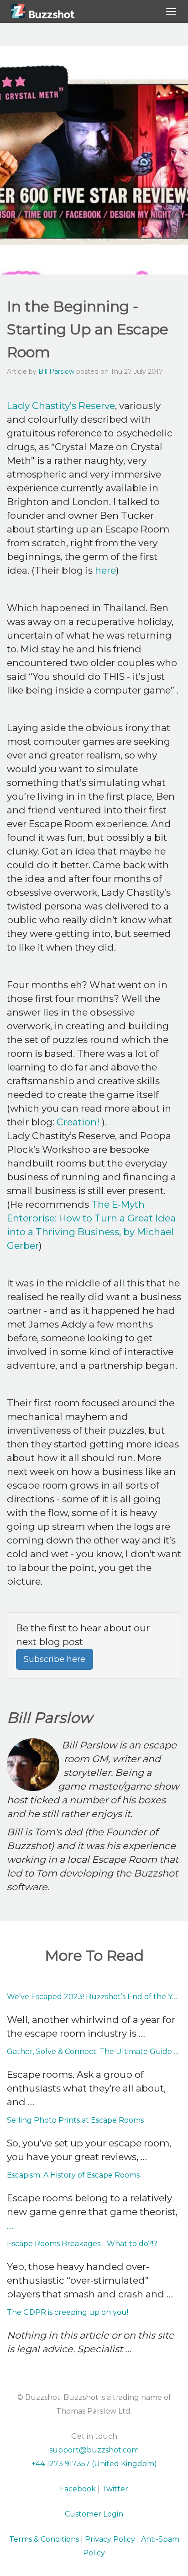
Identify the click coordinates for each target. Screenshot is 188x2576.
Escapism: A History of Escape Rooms (73, 2175)
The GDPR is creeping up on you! (68, 2312)
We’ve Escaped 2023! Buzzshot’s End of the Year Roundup (94, 1997)
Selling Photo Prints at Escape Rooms (75, 2120)
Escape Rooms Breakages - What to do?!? (82, 2244)
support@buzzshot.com (94, 2450)
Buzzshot (52, 11)
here (105, 570)
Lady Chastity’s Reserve (61, 406)
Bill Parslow (56, 371)
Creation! (79, 1122)
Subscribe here (55, 1659)
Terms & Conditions (44, 2539)
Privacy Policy (110, 2539)
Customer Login (94, 2514)
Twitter (115, 2489)
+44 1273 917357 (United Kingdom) (94, 2464)
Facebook (78, 2489)
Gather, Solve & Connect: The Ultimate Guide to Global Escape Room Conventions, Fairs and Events (94, 2052)
